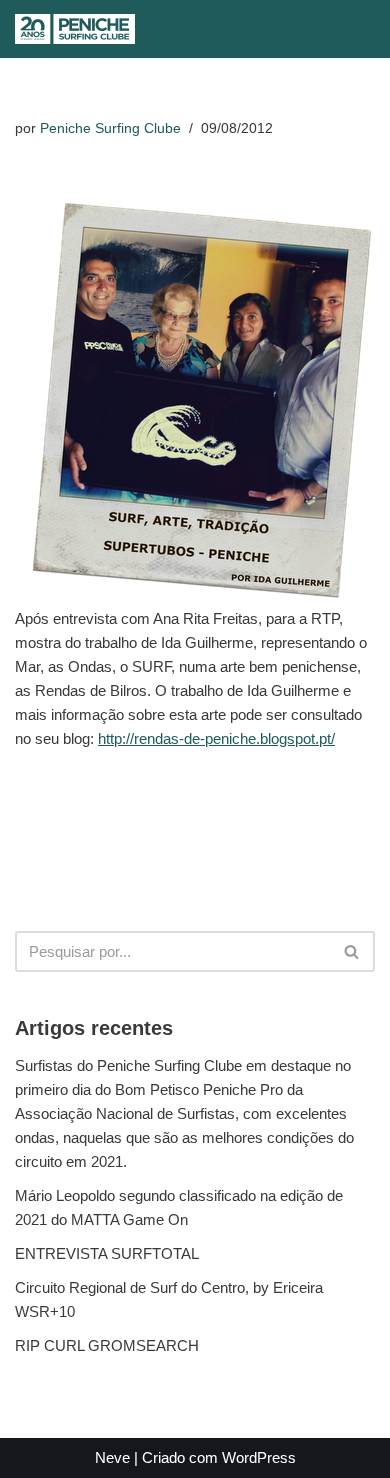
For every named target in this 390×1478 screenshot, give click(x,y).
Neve (112, 1457)
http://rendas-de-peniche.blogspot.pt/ (216, 738)
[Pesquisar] (182, 29)
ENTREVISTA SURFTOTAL (107, 1253)
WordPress (259, 1457)
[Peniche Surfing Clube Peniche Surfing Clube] (75, 29)
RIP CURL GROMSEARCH (107, 1345)
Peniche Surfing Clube (110, 128)
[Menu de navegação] (223, 29)
